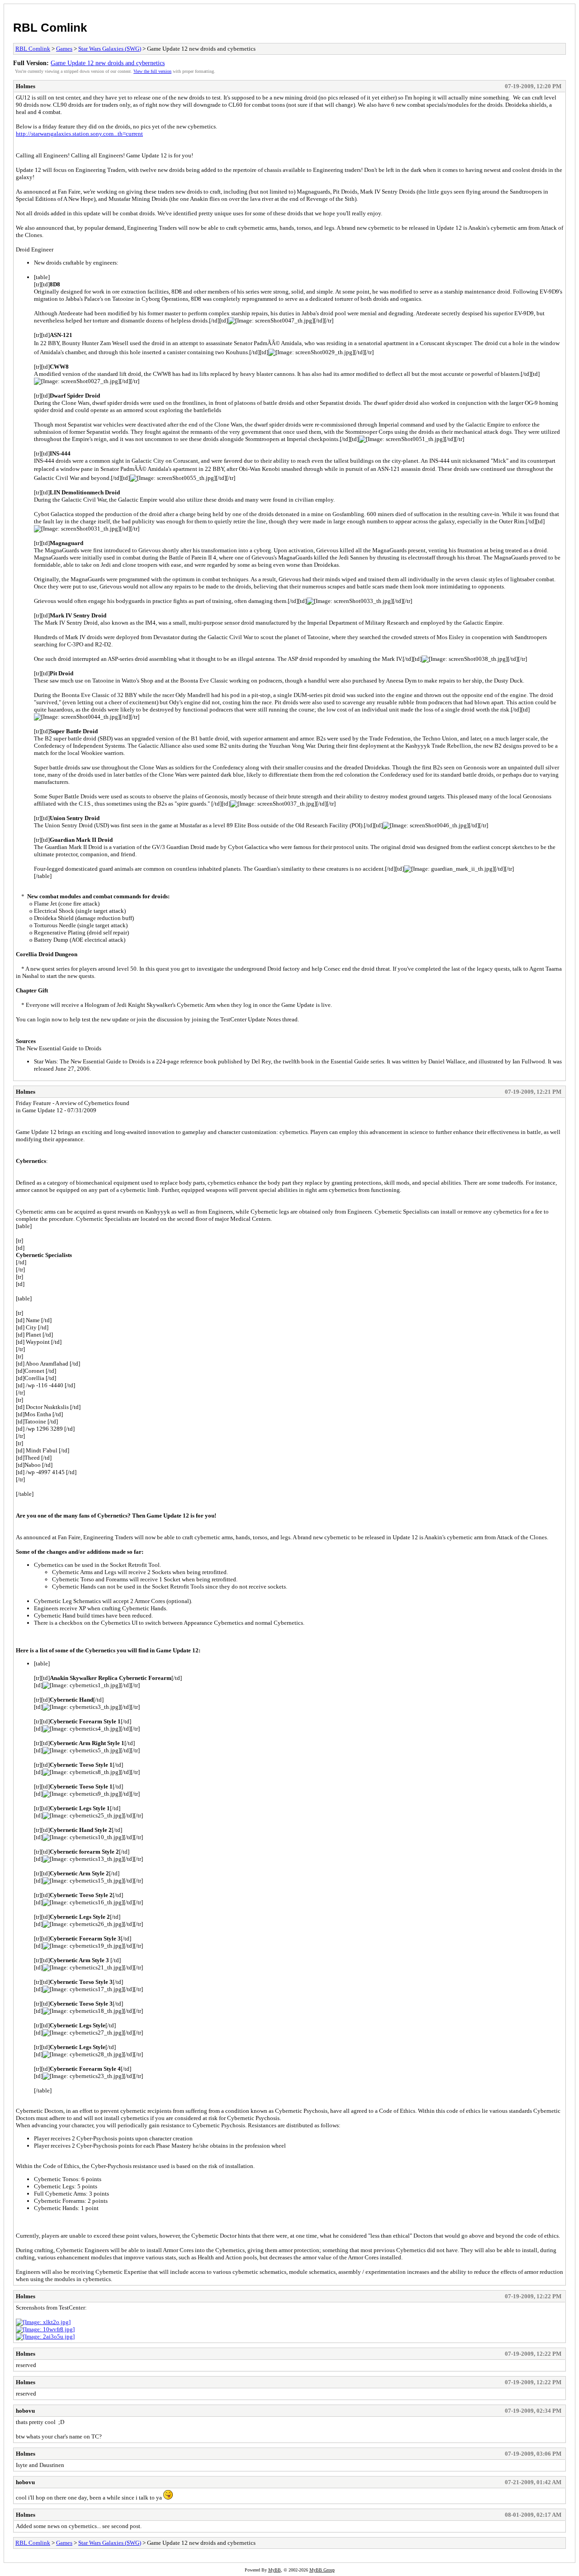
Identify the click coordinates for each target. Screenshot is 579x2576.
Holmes (26, 86)
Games (64, 49)
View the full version (152, 71)
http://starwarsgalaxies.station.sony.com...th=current (79, 134)
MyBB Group (322, 2570)
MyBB (275, 2570)
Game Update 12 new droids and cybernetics (108, 63)
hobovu (25, 2411)
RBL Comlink (50, 28)
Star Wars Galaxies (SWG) (110, 49)
